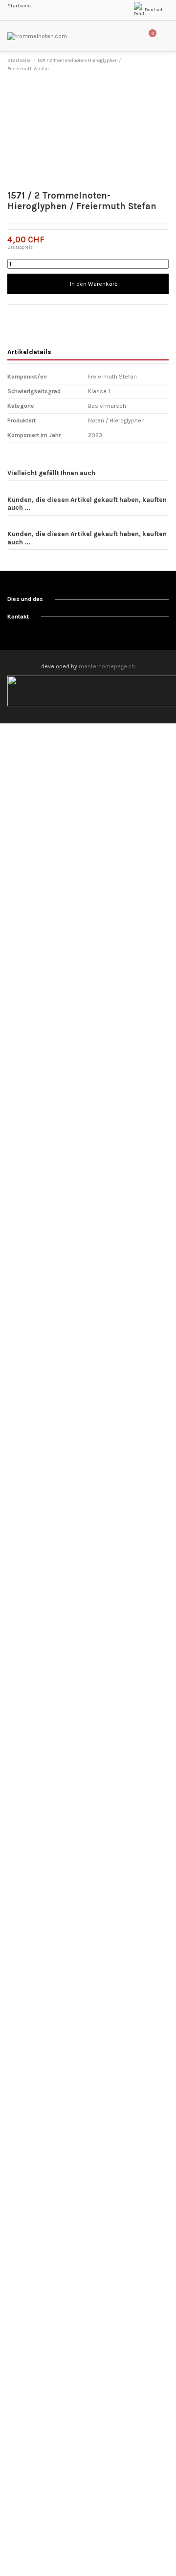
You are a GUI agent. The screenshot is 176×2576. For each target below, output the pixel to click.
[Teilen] (11, 315)
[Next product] (165, 65)
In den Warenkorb (94, 284)
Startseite (19, 6)
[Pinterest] (30, 315)
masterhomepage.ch (107, 666)
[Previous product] (157, 65)
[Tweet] (21, 315)
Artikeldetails (29, 352)
